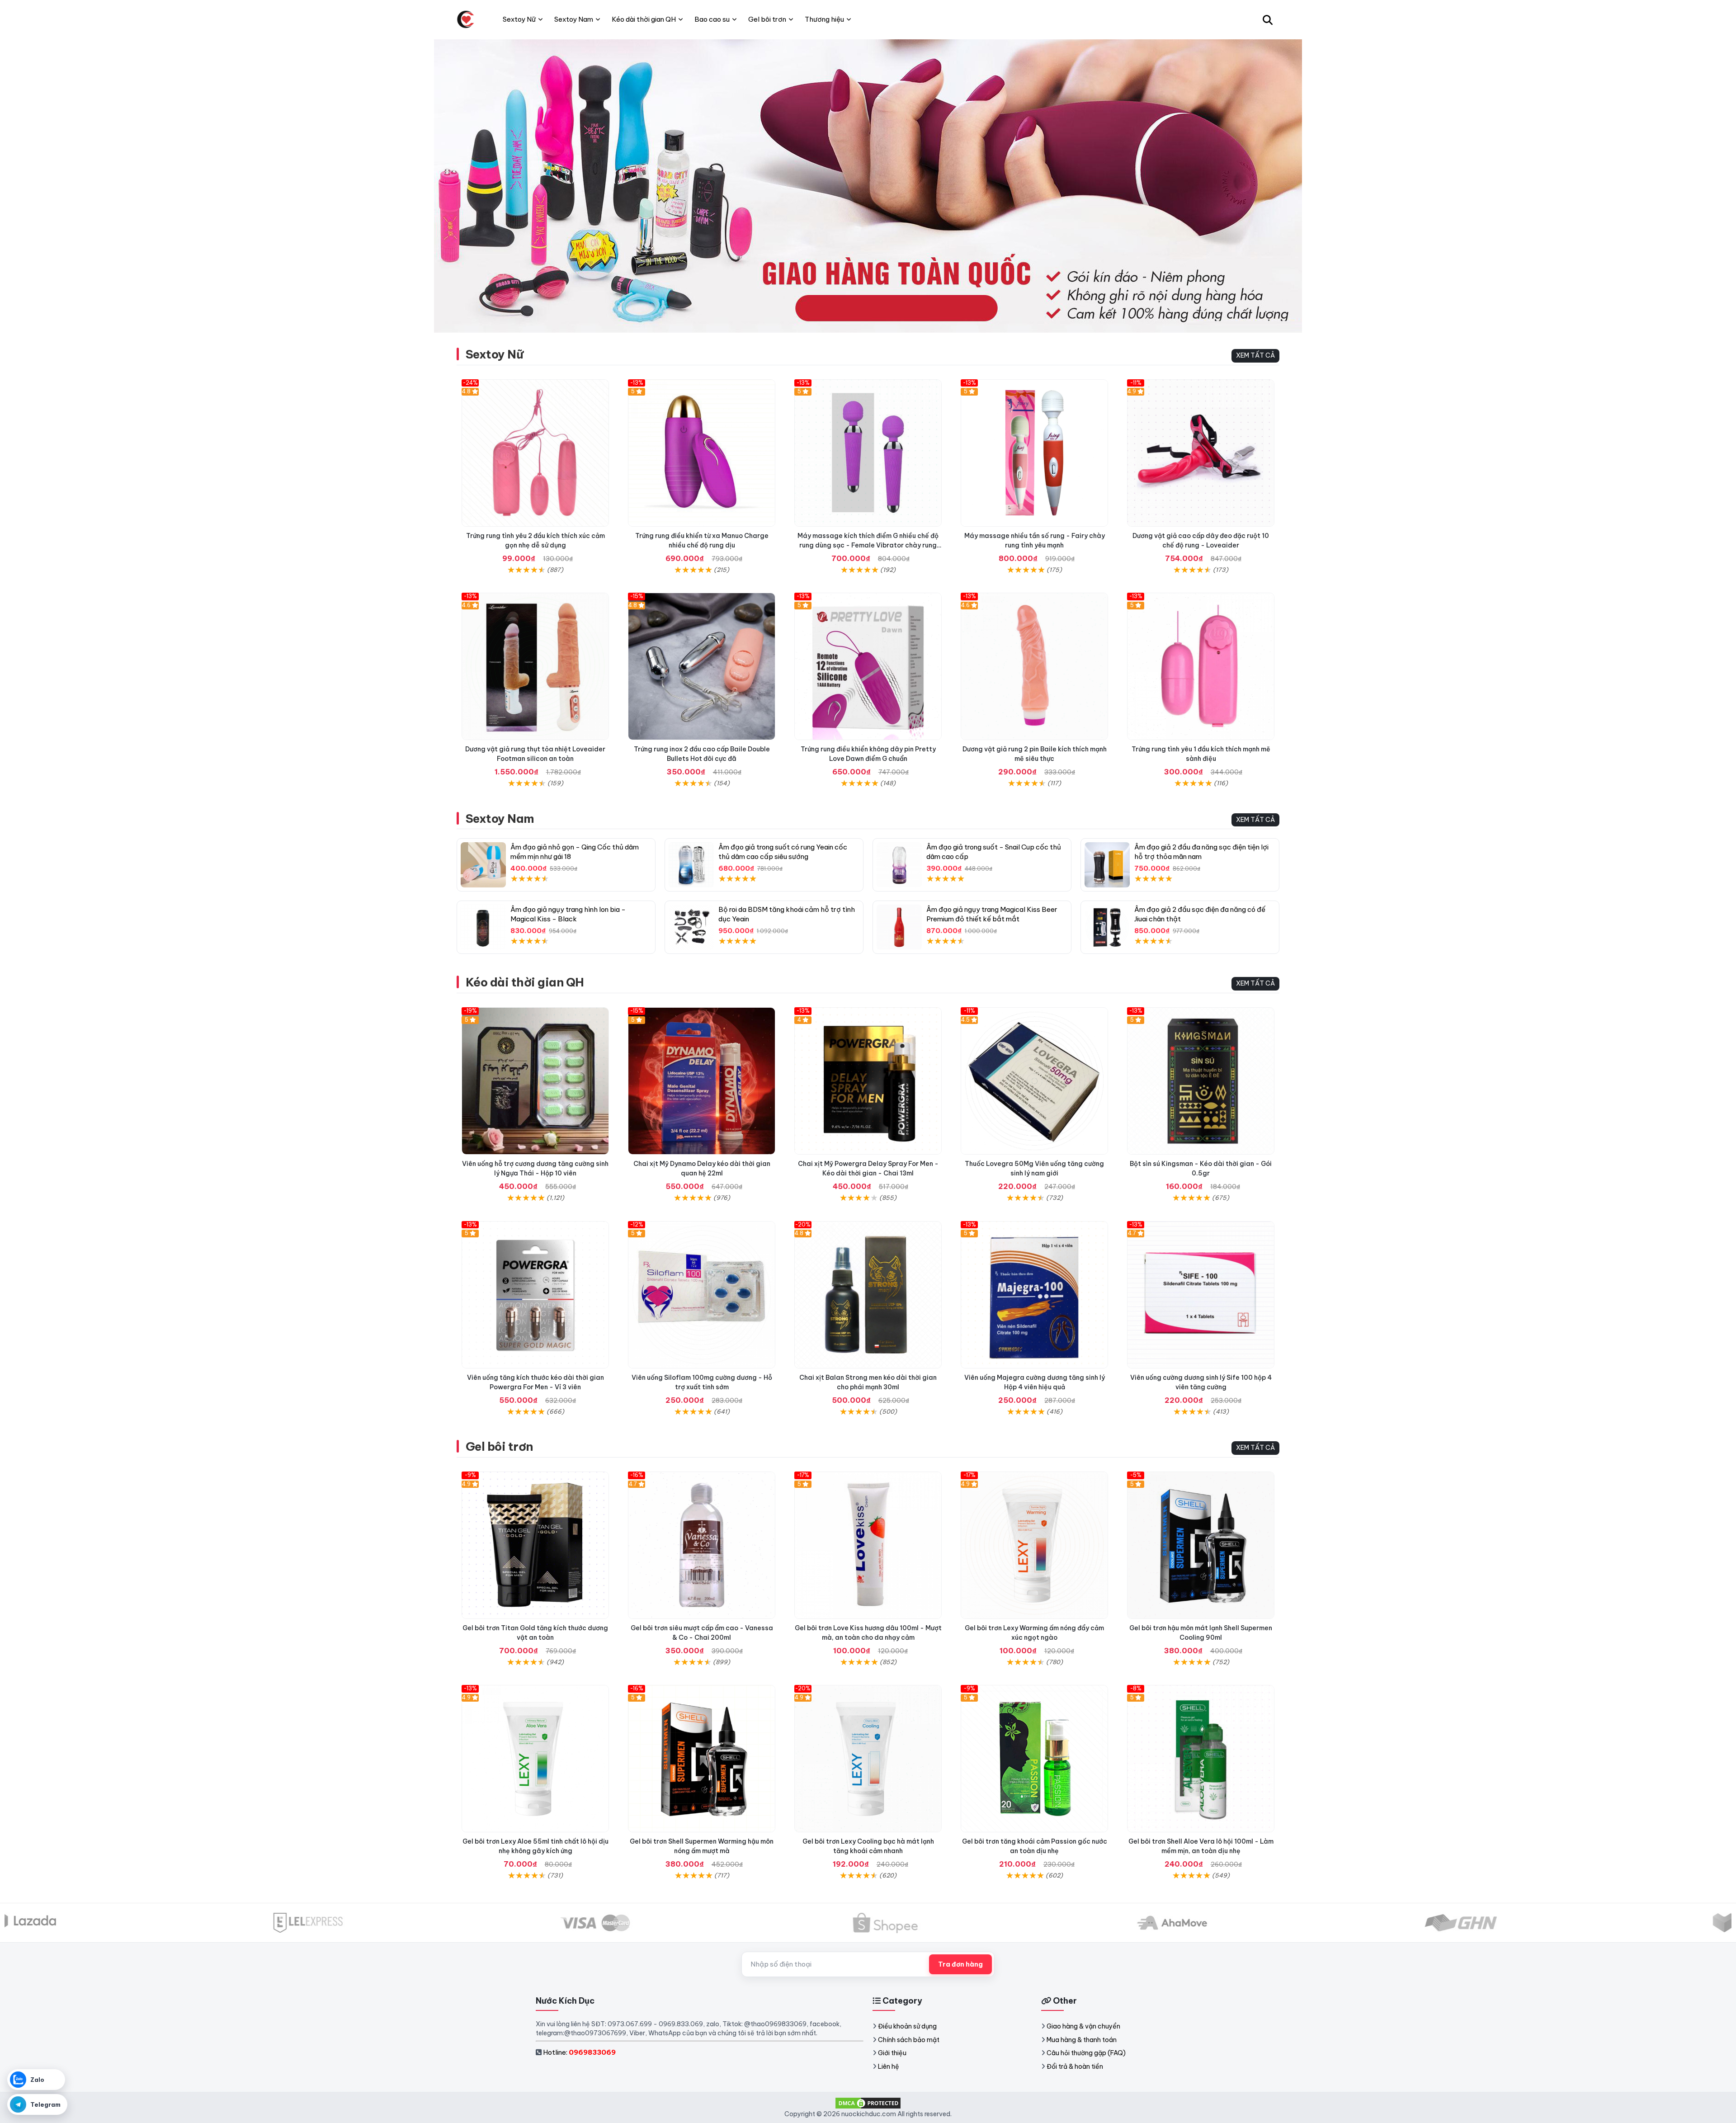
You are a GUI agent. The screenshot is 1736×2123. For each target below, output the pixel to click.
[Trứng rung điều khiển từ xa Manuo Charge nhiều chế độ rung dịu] (702, 453)
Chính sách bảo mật (909, 2040)
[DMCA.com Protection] (868, 2102)
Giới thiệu (892, 2053)
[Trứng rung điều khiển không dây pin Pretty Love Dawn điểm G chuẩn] (868, 666)
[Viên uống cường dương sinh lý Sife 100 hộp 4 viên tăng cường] (1201, 1295)
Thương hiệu (824, 19)
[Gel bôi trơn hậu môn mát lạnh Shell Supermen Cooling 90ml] (1201, 1545)
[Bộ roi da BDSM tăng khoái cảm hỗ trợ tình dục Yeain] (691, 927)
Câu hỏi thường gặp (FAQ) (1086, 2053)
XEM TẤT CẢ (1255, 355)
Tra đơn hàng (960, 1964)
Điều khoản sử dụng (907, 2026)
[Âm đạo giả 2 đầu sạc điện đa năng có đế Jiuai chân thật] (1107, 927)
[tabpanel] (868, 186)
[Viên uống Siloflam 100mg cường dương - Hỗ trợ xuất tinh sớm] (702, 1295)
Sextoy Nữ (494, 354)
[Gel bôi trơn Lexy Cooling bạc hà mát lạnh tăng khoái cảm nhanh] (868, 1759)
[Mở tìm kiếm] (1268, 19)
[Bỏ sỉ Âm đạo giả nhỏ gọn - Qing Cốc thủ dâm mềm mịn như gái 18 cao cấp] (483, 865)
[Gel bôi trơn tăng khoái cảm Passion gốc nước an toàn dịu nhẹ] (1034, 1759)
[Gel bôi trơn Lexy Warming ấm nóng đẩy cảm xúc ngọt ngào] (1034, 1545)
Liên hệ (889, 2066)
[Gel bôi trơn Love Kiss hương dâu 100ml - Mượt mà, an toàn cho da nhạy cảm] (868, 1545)
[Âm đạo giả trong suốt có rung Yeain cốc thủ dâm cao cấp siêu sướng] (691, 865)
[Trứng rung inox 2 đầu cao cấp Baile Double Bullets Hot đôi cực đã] (702, 666)
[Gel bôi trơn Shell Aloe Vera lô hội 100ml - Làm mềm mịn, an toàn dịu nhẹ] (1201, 1759)
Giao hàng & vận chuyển (1083, 2026)
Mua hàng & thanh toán (1082, 2040)
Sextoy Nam (500, 819)
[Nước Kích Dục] (466, 19)
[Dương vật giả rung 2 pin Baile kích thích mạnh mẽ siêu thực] (1034, 666)
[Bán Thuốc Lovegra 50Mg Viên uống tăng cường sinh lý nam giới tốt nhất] (1034, 1081)
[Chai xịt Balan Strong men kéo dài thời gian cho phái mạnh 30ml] (868, 1295)
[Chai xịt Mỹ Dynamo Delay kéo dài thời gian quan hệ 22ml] (702, 1081)
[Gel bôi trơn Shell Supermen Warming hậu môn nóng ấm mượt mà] (702, 1759)
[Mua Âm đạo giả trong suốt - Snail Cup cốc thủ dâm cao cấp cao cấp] (899, 865)
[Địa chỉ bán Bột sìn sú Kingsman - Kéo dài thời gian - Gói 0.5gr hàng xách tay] (1201, 1081)
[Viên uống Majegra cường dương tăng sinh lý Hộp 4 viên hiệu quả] (1034, 1295)
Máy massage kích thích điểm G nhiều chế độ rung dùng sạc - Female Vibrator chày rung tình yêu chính (868, 545)
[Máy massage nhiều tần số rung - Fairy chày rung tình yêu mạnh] (1034, 453)
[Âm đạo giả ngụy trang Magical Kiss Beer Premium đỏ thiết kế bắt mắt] (899, 927)
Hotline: (579, 2052)
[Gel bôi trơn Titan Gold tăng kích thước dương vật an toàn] (535, 1545)
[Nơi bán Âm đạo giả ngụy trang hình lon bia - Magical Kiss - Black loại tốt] (483, 927)
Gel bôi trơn (499, 1446)
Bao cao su (712, 19)
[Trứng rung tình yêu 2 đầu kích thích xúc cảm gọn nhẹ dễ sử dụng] (535, 453)
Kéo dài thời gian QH (525, 982)
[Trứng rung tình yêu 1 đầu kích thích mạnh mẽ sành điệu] (1201, 666)
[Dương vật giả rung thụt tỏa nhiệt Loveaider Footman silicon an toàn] (535, 666)
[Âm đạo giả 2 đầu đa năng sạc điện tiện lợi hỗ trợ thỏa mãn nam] (1107, 865)
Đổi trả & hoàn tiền (1075, 2066)
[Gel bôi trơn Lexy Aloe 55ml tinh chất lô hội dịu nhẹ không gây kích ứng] (535, 1759)
